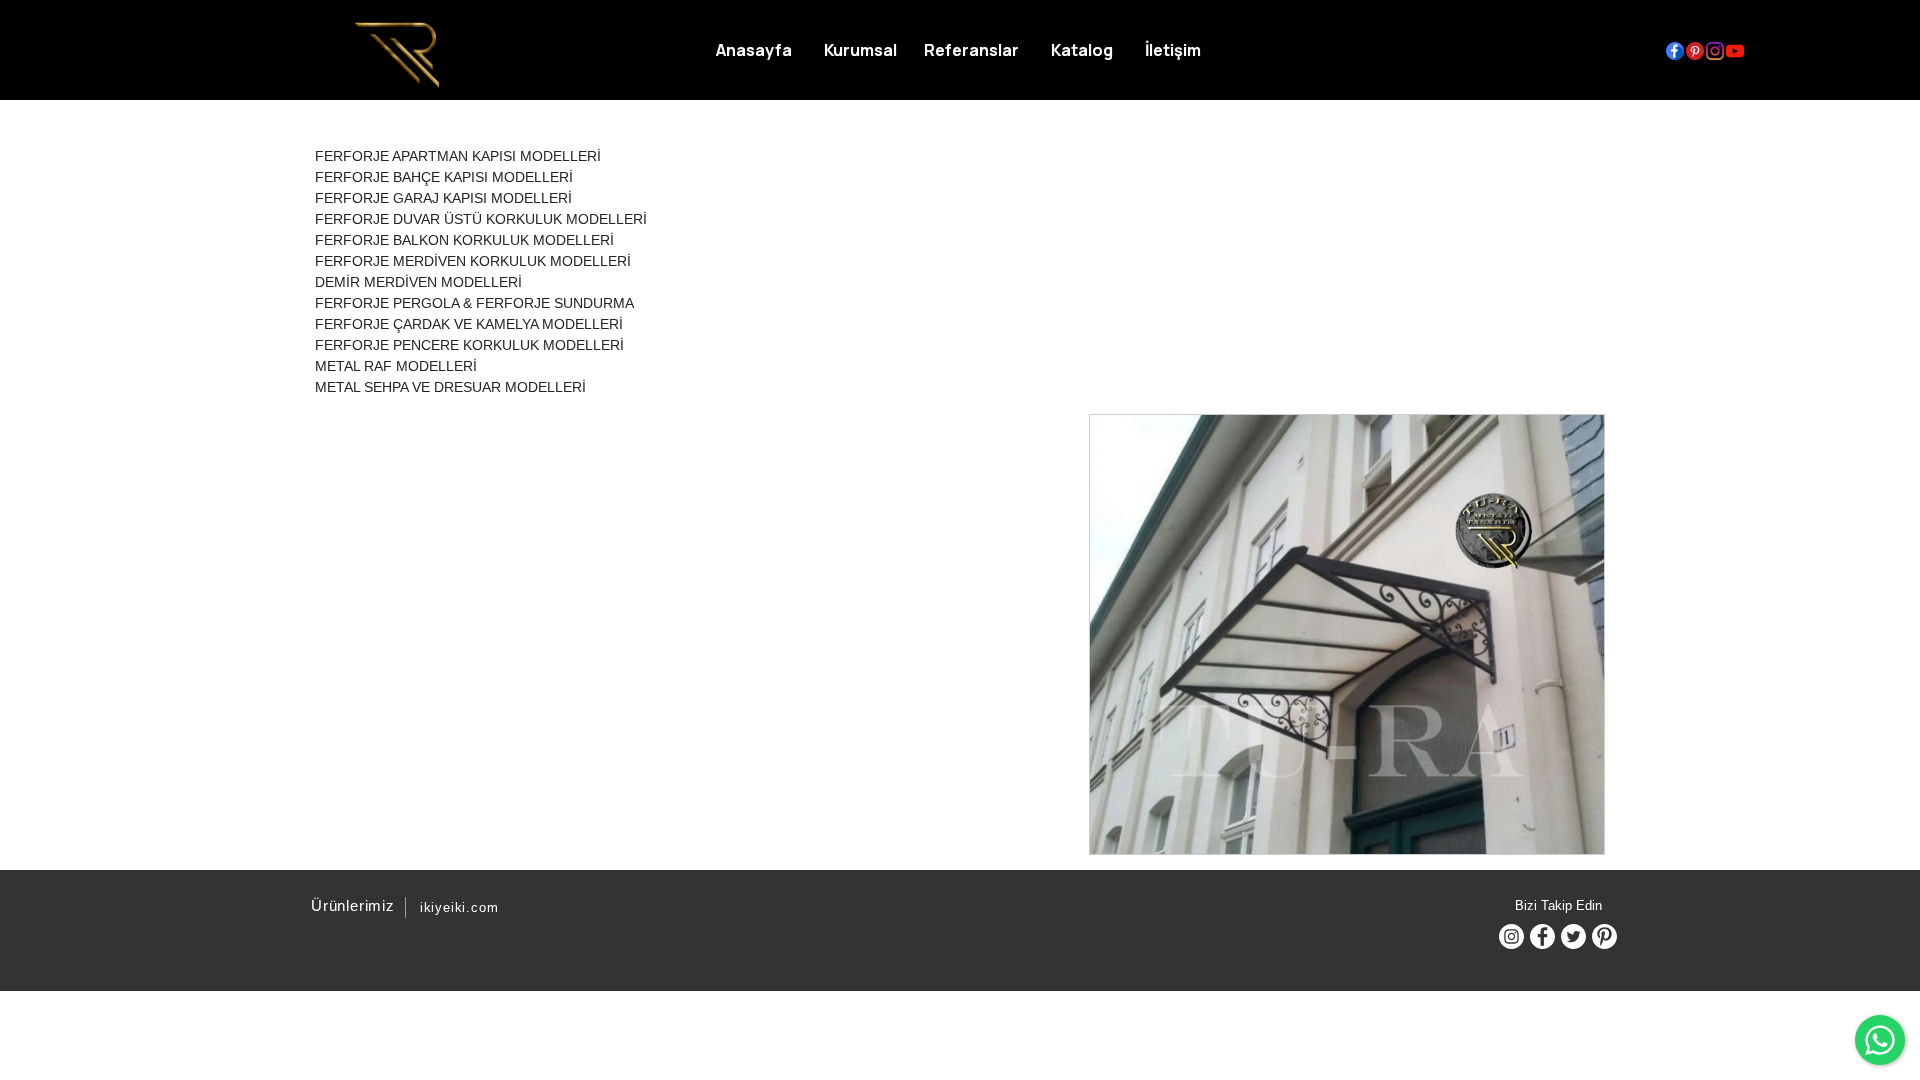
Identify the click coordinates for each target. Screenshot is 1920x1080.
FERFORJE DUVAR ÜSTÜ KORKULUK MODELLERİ (481, 219)
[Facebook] (1542, 936)
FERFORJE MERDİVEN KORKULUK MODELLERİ (473, 261)
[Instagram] (1511, 936)
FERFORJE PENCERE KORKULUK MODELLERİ (469, 345)
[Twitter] (1573, 936)
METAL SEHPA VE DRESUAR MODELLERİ (450, 387)
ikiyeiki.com (459, 907)
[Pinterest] (1604, 936)
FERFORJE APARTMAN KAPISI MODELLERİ (458, 156)
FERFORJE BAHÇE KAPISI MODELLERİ (444, 177)
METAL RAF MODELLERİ (396, 366)
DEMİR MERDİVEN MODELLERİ (418, 282)
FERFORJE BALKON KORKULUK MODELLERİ (464, 240)
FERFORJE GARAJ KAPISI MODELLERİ (443, 198)
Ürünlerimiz (353, 905)
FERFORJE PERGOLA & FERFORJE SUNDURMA (474, 303)
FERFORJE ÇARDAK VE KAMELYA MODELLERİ (469, 324)
